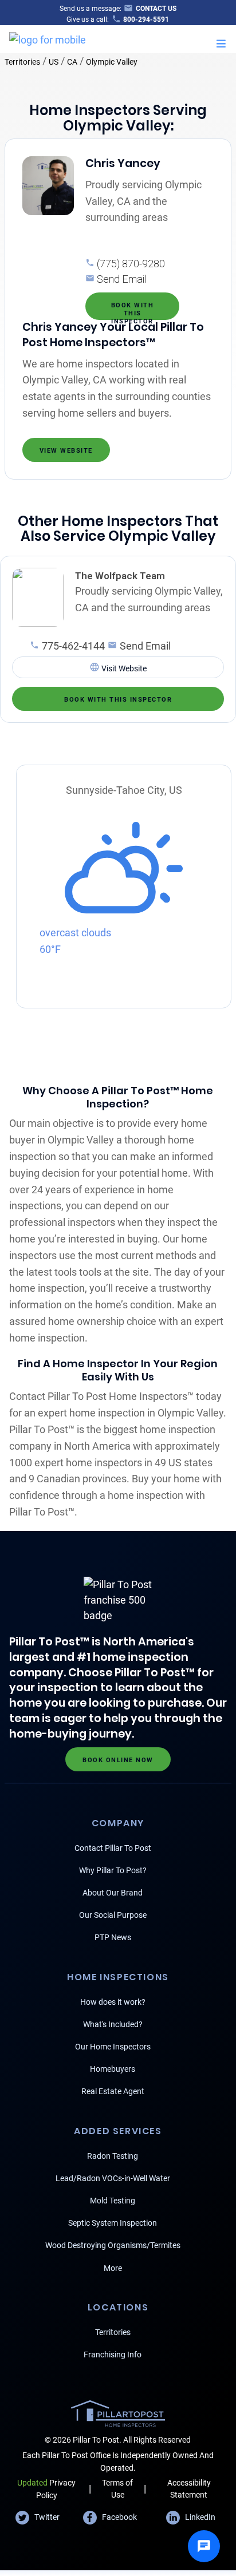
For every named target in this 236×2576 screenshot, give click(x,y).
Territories (22, 62)
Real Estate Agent (113, 2091)
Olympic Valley (112, 62)
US (54, 62)
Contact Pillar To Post (113, 1848)
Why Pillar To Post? (113, 1870)
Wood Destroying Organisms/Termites (113, 2245)
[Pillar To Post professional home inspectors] (48, 38)
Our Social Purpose (113, 1915)
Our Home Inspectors (113, 2047)
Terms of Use (117, 2489)
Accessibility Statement (189, 2489)
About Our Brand (113, 1893)
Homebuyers (113, 2069)
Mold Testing (113, 2201)
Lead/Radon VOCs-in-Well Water (113, 2178)
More (113, 2268)
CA (72, 62)
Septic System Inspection (113, 2223)
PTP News (113, 1937)
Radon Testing (113, 2156)
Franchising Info (113, 2355)
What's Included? (113, 2024)
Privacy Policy (46, 2489)
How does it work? (113, 2002)
